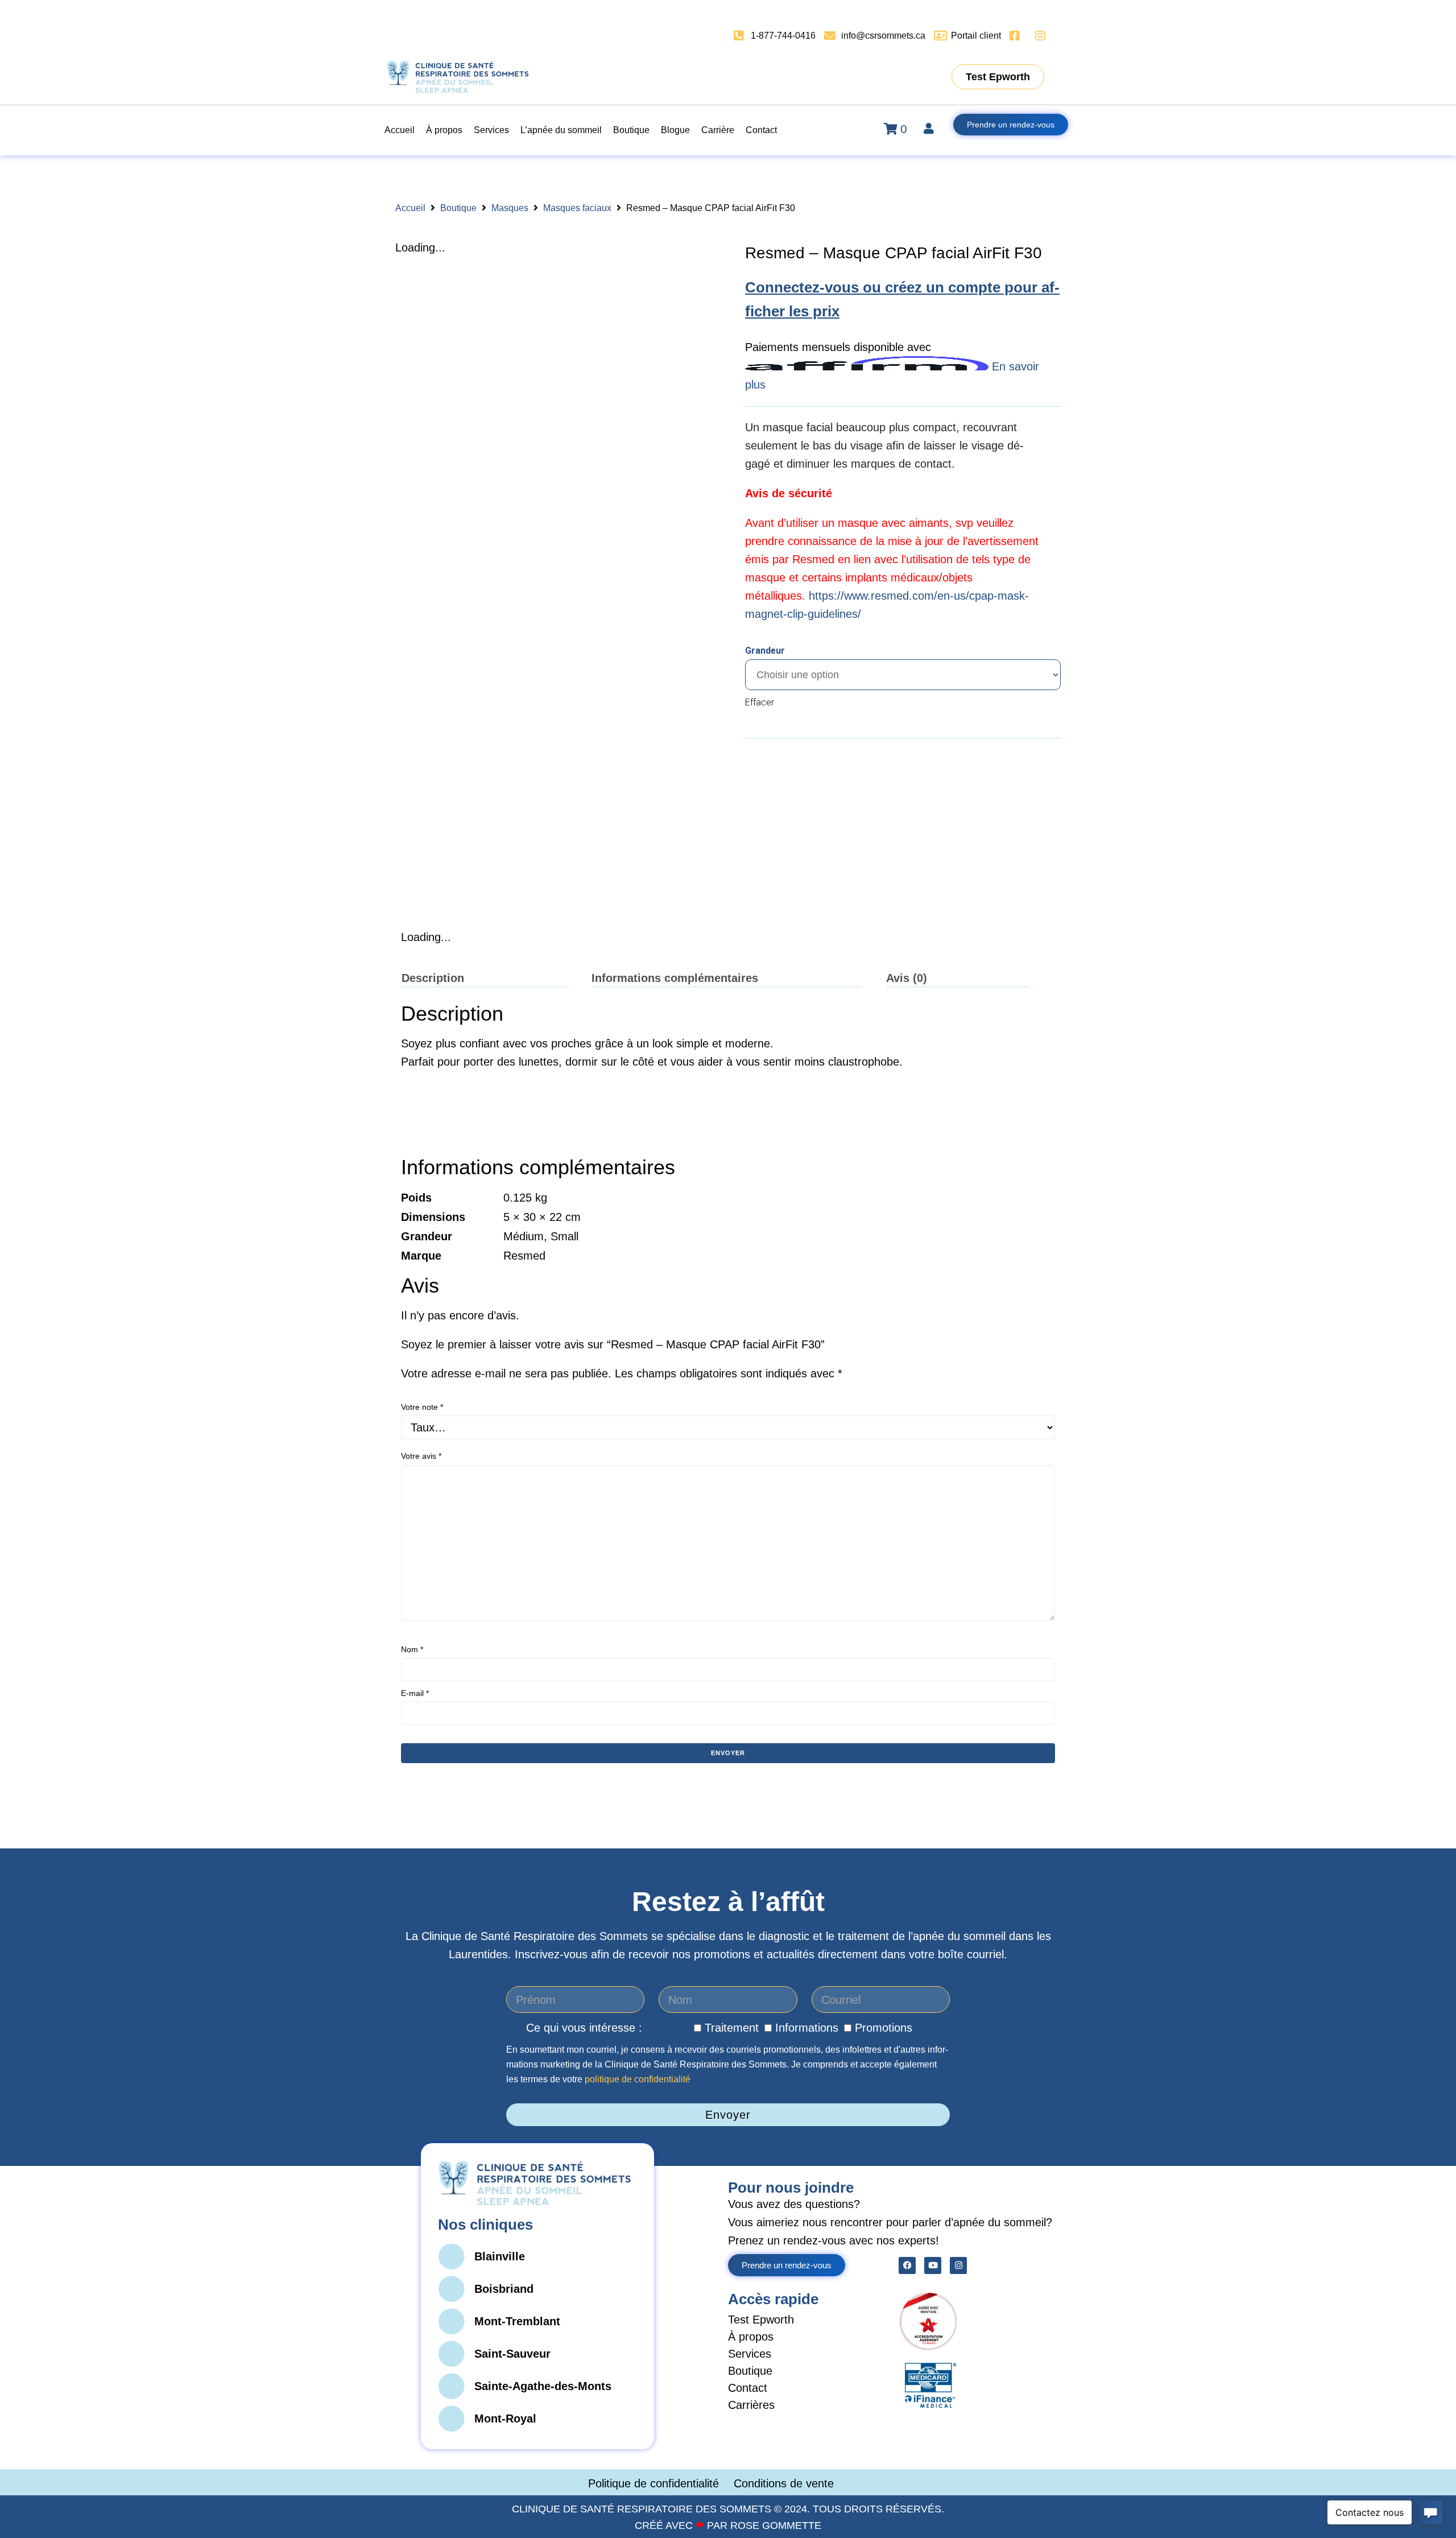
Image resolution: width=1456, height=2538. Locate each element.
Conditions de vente (784, 2483)
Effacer (760, 702)
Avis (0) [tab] (907, 978)
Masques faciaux (577, 208)
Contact (748, 2388)
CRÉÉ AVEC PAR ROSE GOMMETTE (728, 2525)
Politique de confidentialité (655, 2483)
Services (750, 2354)
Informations (807, 2028)
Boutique (458, 208)
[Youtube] (933, 2265)
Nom (412, 1649)
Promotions (884, 2028)
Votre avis (421, 1456)
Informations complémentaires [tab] (675, 978)
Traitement (732, 2028)
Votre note (422, 1407)
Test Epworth (761, 2320)
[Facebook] (907, 2265)
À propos (751, 2337)
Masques (510, 208)
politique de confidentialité (638, 2079)
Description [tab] (433, 978)
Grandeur (765, 651)
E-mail (415, 1693)
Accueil (410, 208)
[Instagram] (958, 2265)
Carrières (751, 2405)
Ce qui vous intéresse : (584, 2028)
